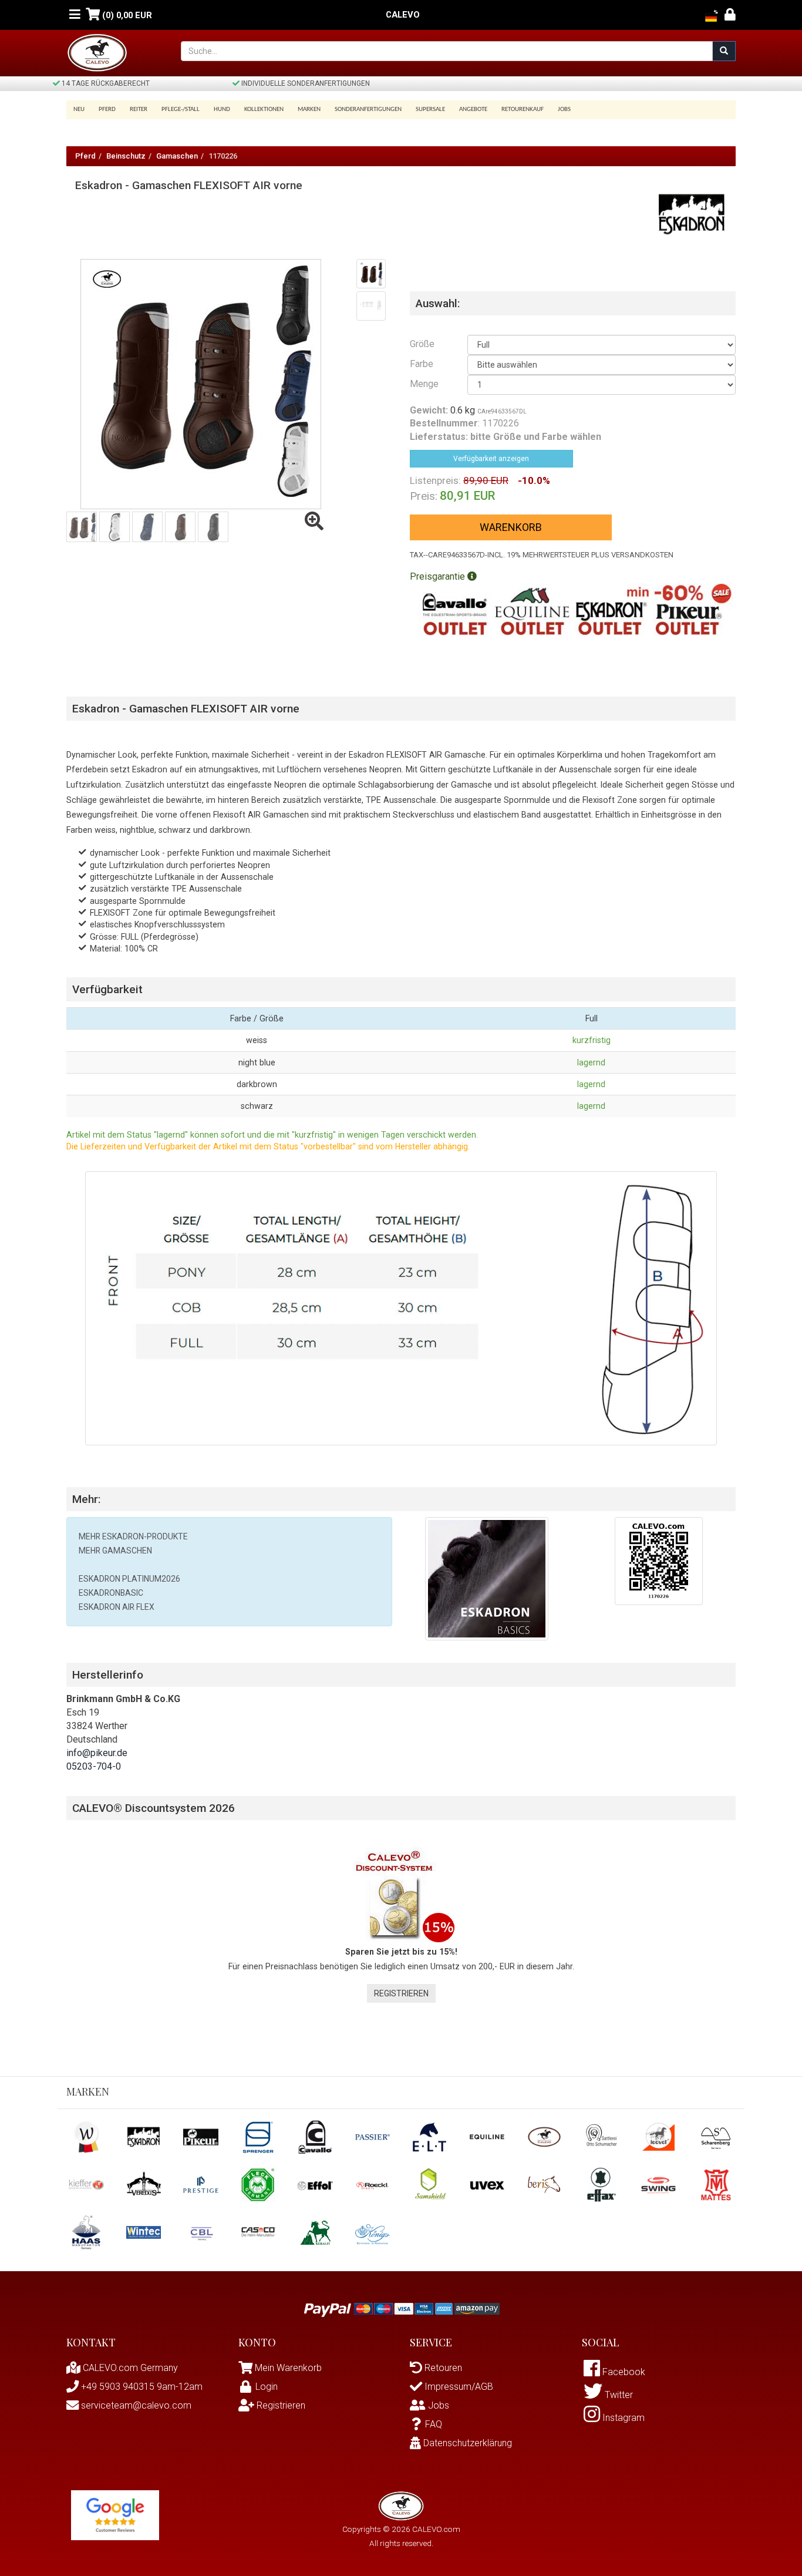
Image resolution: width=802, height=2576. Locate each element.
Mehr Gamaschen (115, 1551)
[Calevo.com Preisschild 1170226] (659, 1560)
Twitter (618, 2395)
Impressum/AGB (458, 2387)
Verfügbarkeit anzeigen (491, 459)
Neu (79, 110)
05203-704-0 (94, 1766)
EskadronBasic (111, 1593)
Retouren (442, 2368)
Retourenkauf (523, 110)
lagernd (591, 1062)
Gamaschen (177, 156)
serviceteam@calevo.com (135, 2405)
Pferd (85, 156)
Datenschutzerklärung (466, 2443)
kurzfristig (592, 1040)
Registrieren (401, 1993)
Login (267, 2387)
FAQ (434, 2424)
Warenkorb (511, 527)
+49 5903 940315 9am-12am (141, 2387)
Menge (424, 384)
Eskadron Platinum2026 (129, 1579)
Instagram (622, 2418)
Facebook (623, 2372)
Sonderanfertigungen (368, 110)
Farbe (422, 364)
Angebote (473, 110)
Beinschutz (126, 156)
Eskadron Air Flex (117, 1607)
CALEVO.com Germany (129, 2368)
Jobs (564, 110)
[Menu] (75, 15)
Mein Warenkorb (288, 2368)
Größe (422, 344)
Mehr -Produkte (133, 1536)
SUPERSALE (430, 110)
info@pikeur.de (97, 1753)
